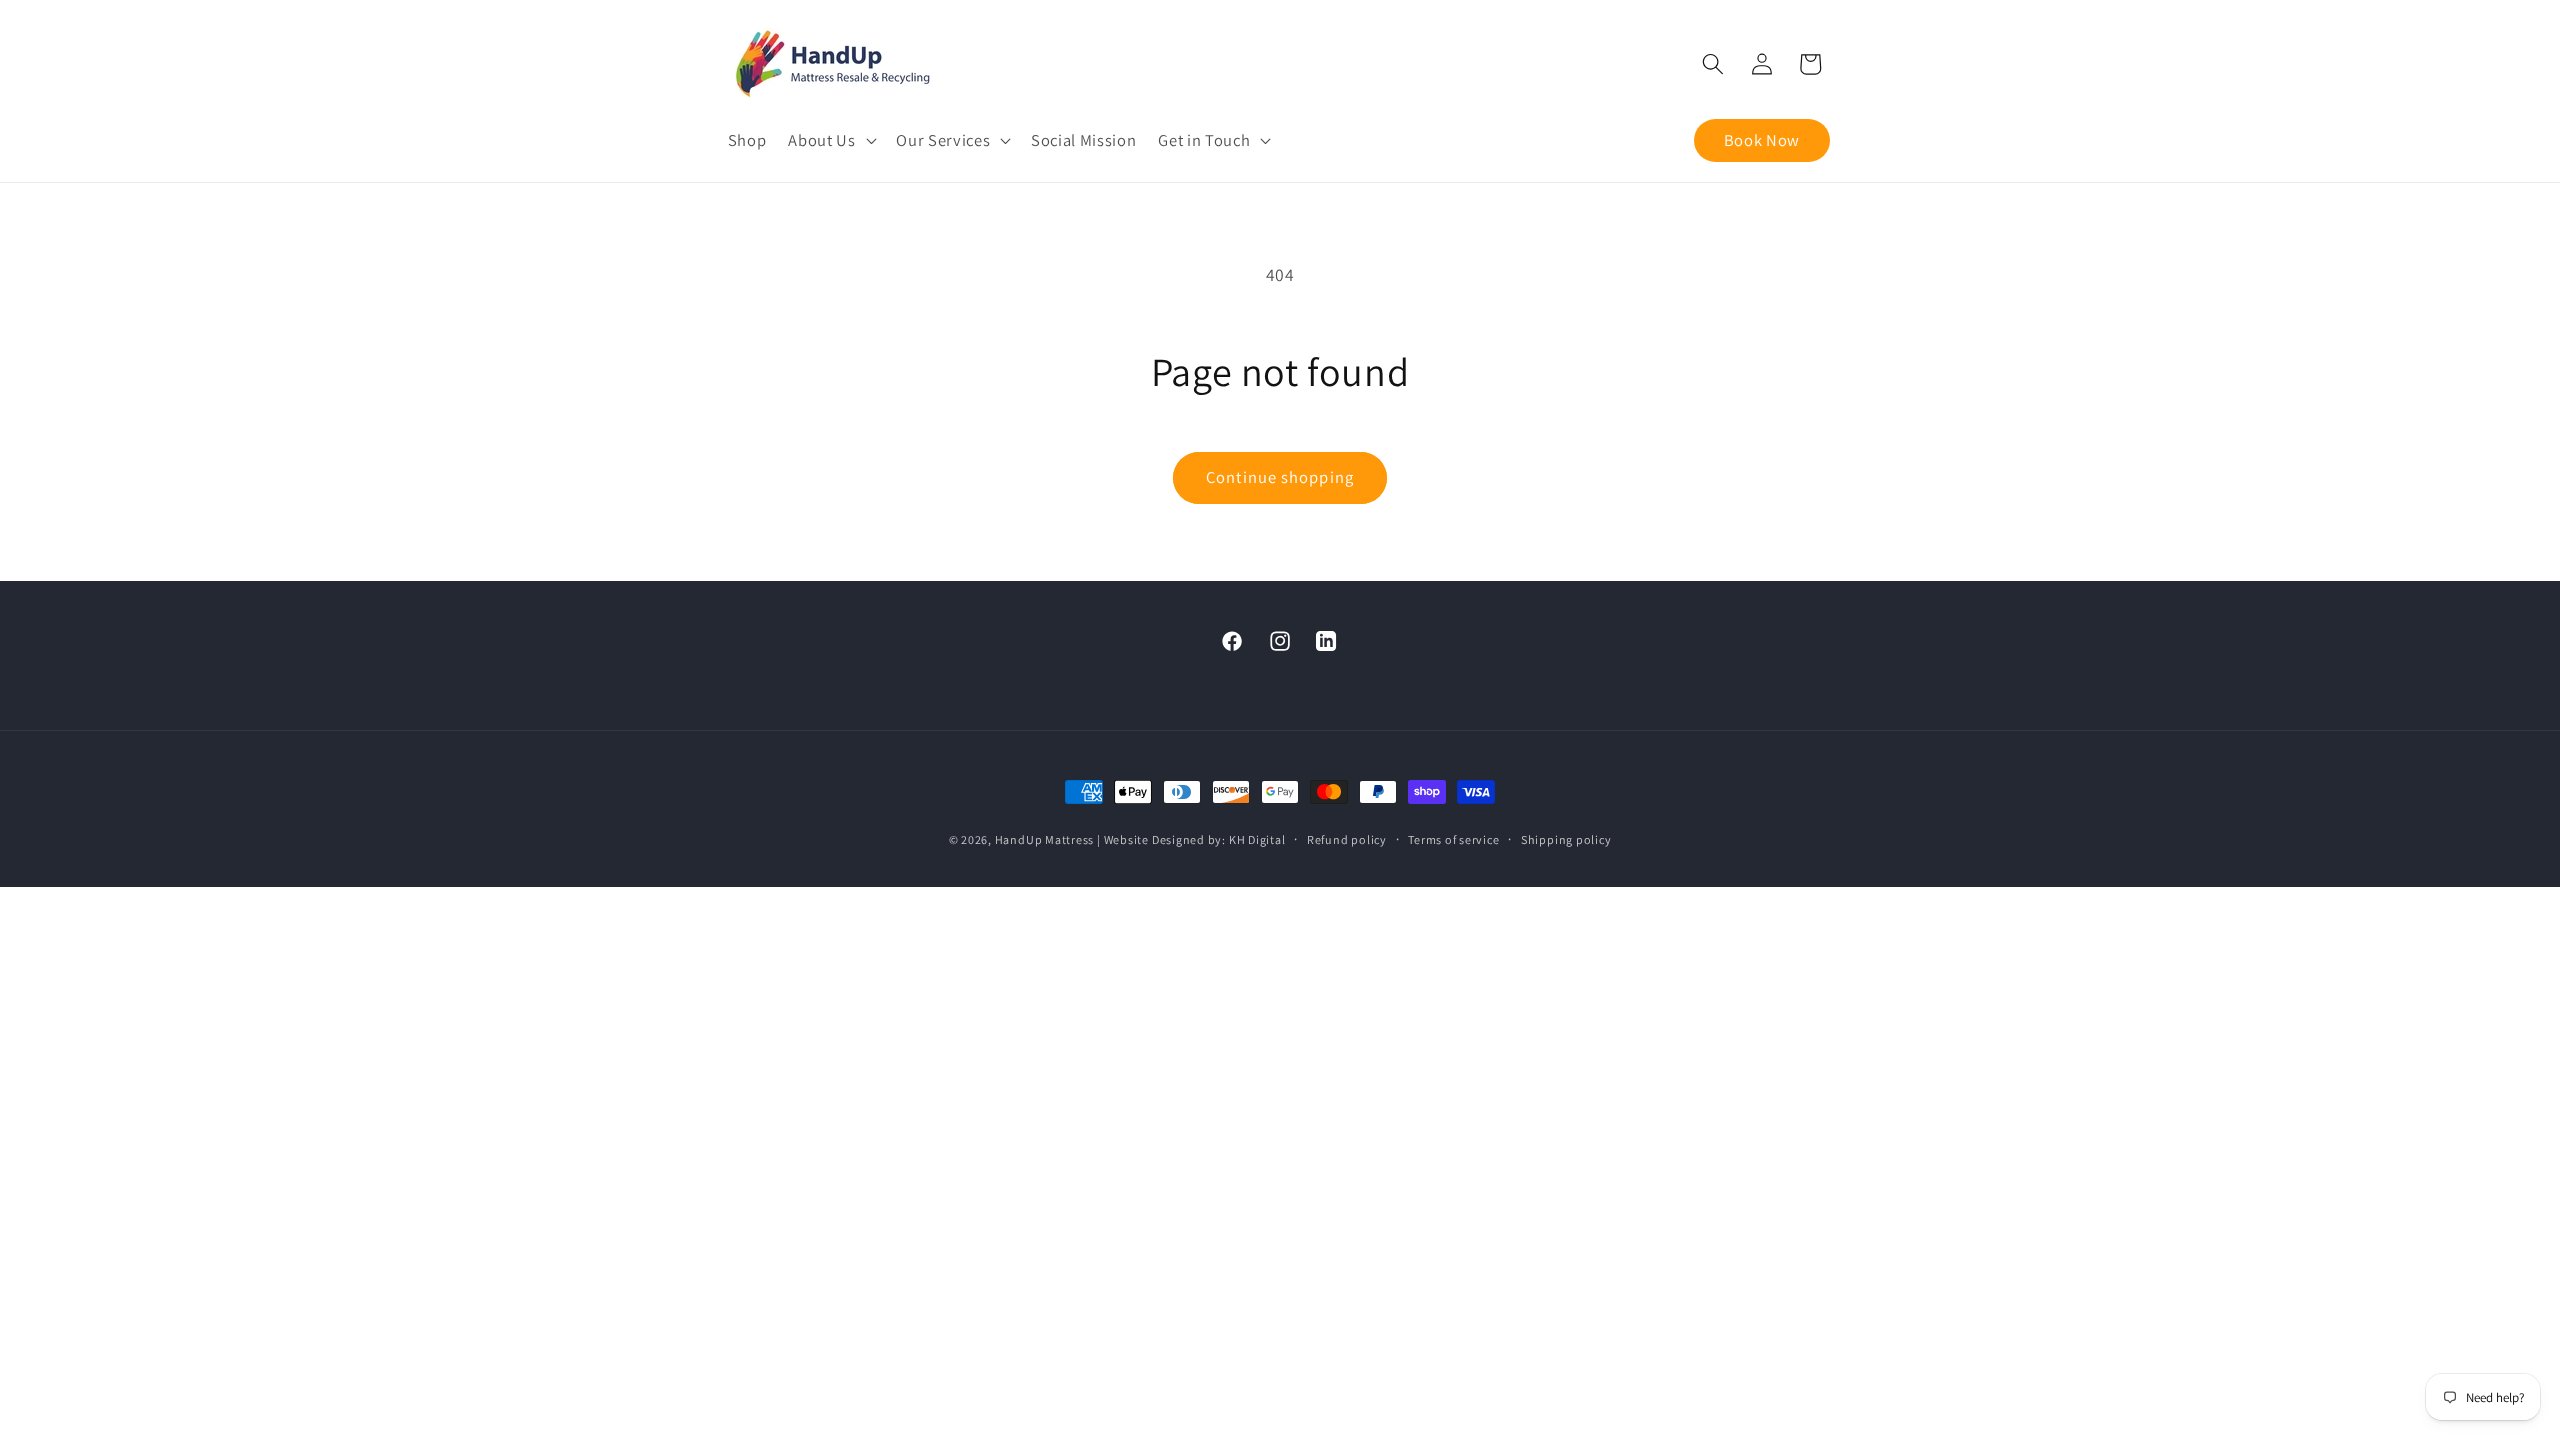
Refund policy (1347, 839)
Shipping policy (1566, 839)
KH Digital (1257, 839)
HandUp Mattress (1046, 839)
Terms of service (1453, 839)
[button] (831, 140)
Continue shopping (1280, 477)
